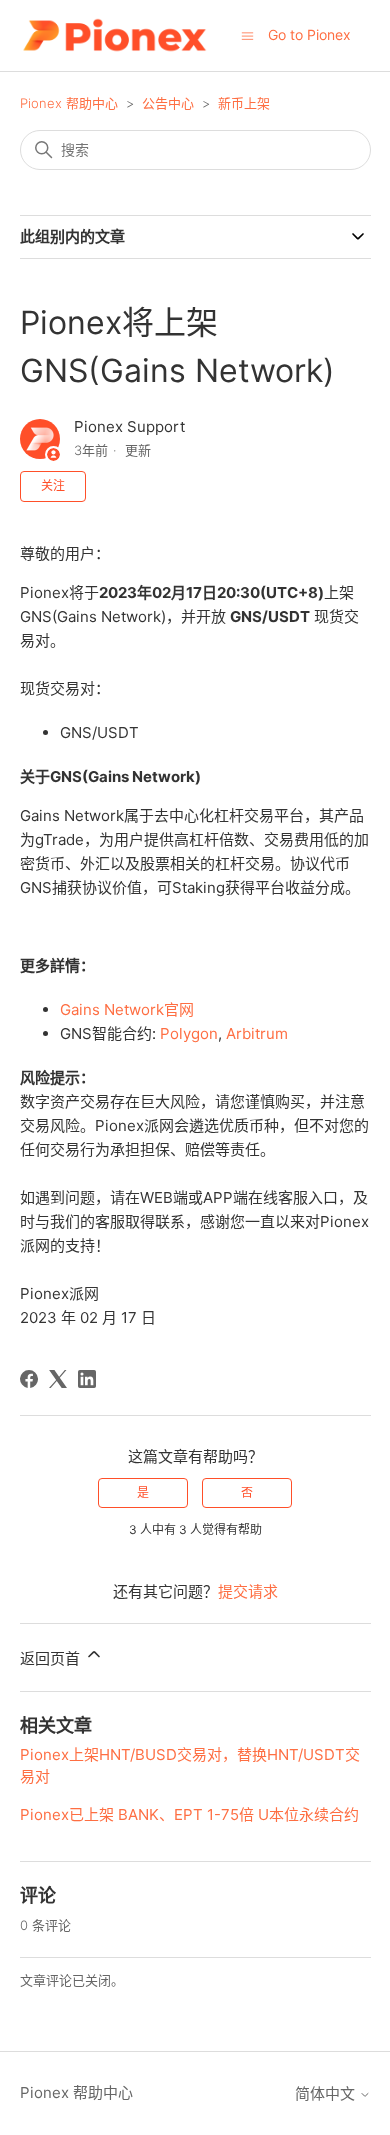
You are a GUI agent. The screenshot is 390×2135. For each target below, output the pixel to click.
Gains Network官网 (127, 1009)
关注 (53, 485)
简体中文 (327, 2093)
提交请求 (248, 1591)
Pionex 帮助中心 (69, 103)
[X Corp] (58, 1379)
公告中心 (168, 103)
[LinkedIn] (87, 1379)
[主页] (114, 35)
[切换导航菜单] (247, 34)
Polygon (189, 1033)
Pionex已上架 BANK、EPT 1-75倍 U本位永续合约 (189, 1814)
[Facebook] (29, 1379)
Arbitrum (257, 1033)
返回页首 (52, 1658)
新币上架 (244, 103)
